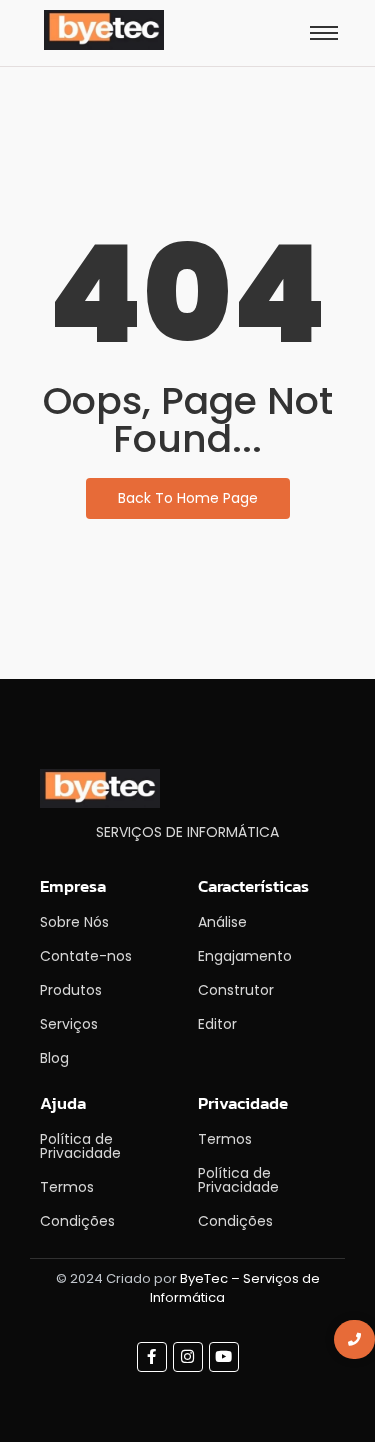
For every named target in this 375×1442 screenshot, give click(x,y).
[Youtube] (224, 1357)
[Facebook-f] (152, 1357)
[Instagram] (188, 1357)
